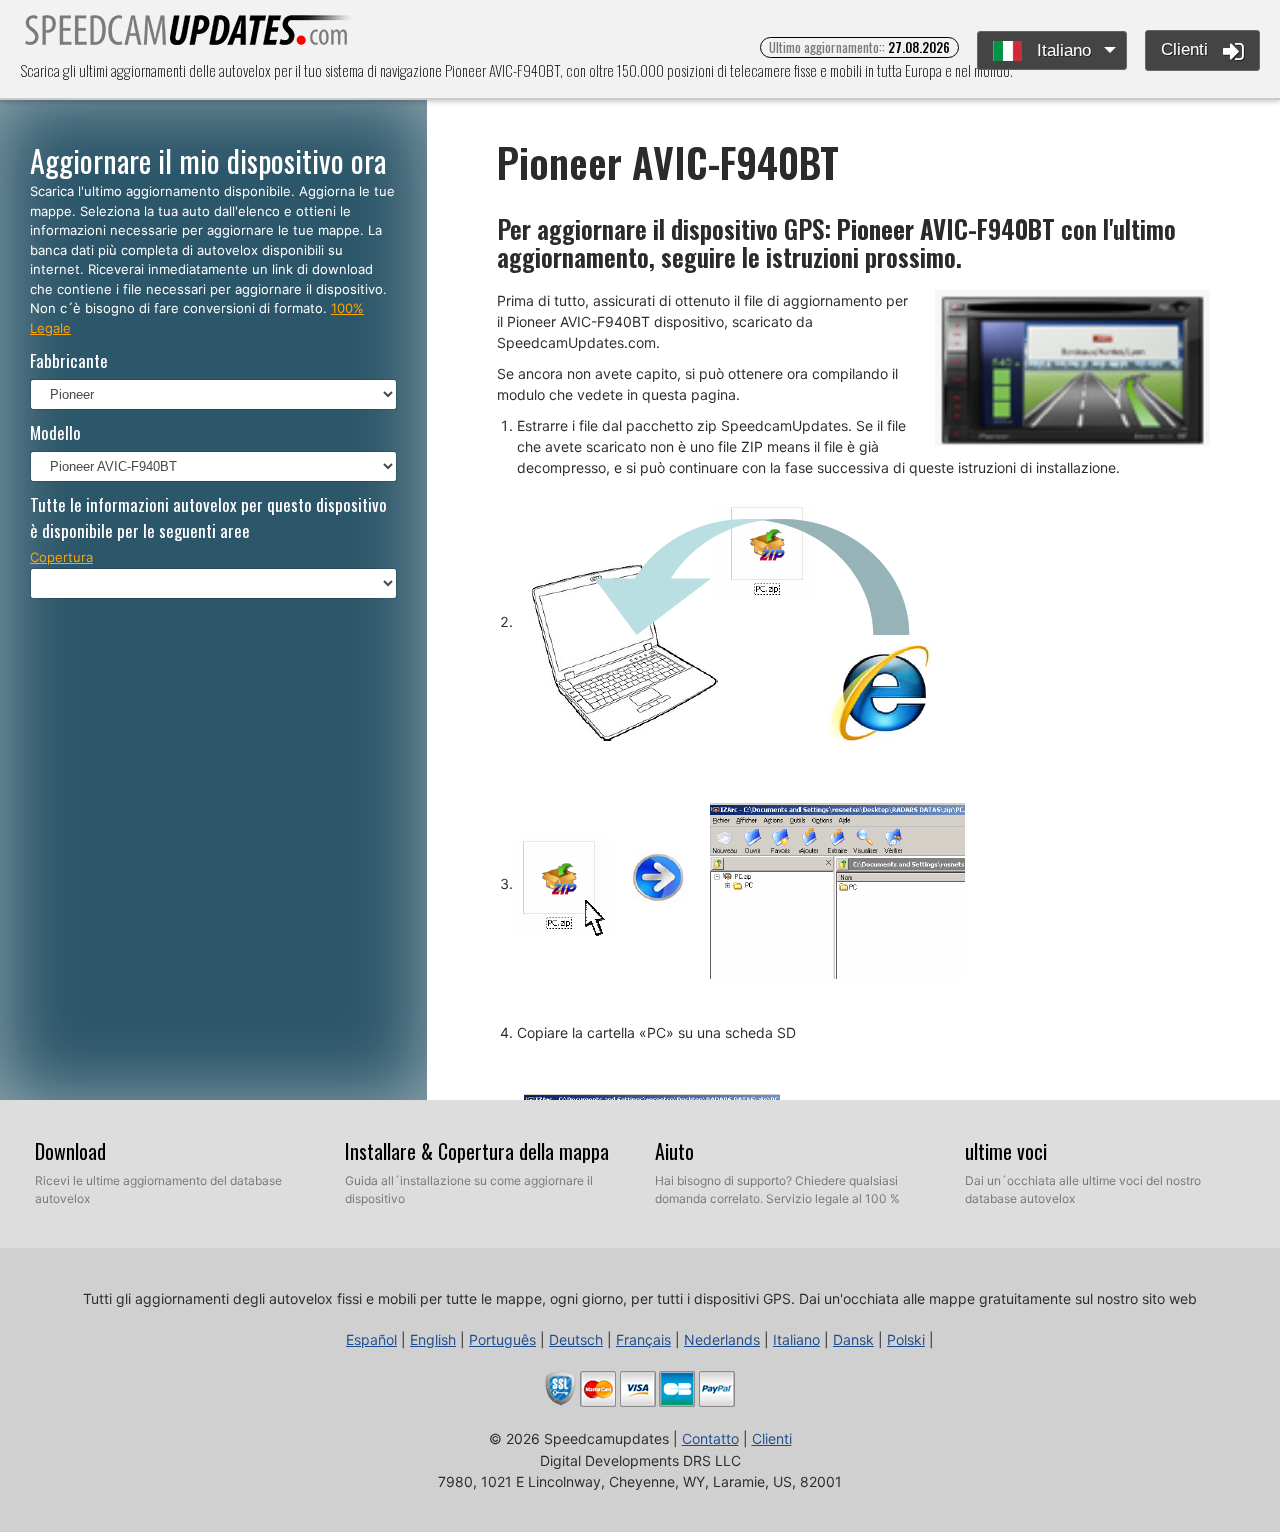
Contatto (710, 1438)
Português (502, 1339)
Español (371, 1339)
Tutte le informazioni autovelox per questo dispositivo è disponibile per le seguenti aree (208, 517)
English (433, 1339)
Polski (906, 1339)
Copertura (61, 557)
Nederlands (722, 1339)
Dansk (853, 1339)
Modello (55, 432)
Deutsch (576, 1339)
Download (70, 1151)
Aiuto (674, 1151)
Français (643, 1339)
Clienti (1187, 49)
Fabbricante (69, 360)
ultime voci (1006, 1151)
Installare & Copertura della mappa (477, 1151)
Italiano (1061, 50)
